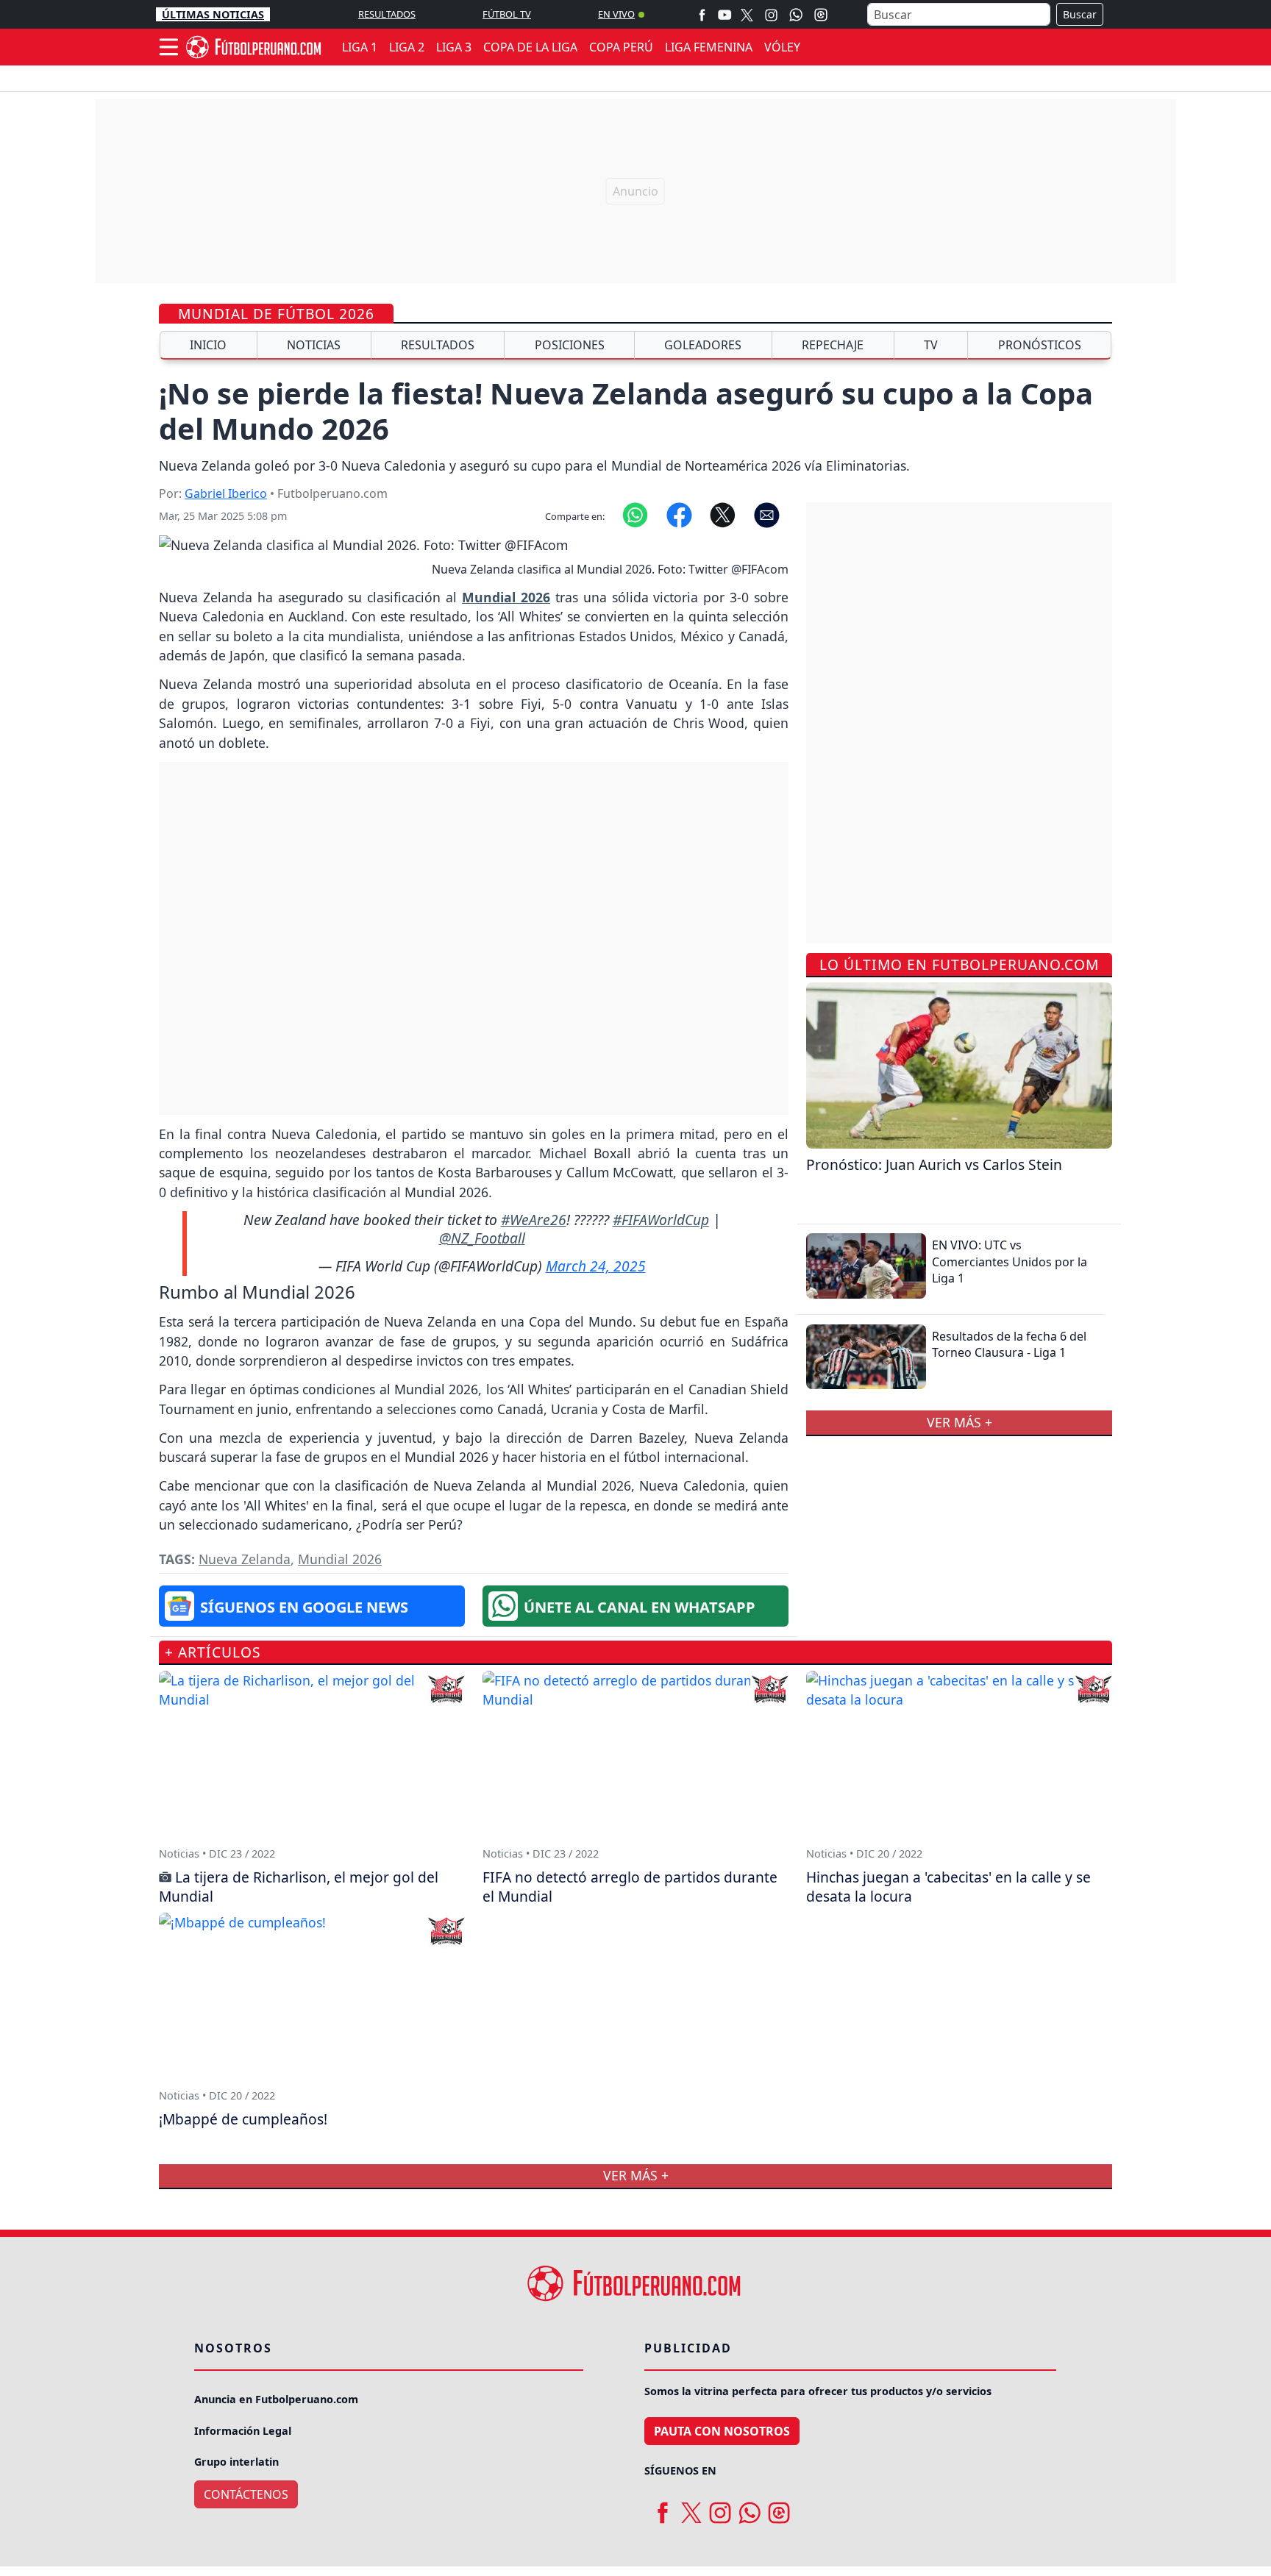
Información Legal (243, 2431)
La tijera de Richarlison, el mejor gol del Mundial (299, 1887)
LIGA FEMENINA (709, 47)
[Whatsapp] (796, 15)
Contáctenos (246, 2494)
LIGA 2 (407, 47)
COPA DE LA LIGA (530, 47)
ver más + (960, 1422)
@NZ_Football (482, 1238)
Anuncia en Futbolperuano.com (276, 2399)
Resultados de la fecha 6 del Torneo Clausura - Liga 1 (1009, 1344)
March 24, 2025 (596, 1266)
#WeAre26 (534, 1220)
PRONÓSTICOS (1040, 345)
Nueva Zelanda (245, 1559)
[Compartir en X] (723, 514)
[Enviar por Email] (767, 514)
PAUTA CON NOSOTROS (722, 2431)
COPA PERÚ (621, 47)
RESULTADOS (387, 14)
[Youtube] (724, 14)
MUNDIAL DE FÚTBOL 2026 (276, 314)
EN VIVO (616, 14)
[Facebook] (702, 14)
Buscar (1080, 14)
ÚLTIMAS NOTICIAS (213, 14)
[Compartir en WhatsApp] (635, 514)
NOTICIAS (314, 345)
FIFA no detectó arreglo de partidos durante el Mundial (630, 1887)
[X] (747, 14)
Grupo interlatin (236, 2462)
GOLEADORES (703, 345)
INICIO (208, 345)
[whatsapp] (750, 2507)
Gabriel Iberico (226, 493)
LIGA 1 (360, 47)
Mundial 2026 (340, 1559)
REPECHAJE (833, 345)
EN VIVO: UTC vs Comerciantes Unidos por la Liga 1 (1010, 1262)
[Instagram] (771, 14)
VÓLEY (782, 47)
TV (931, 345)
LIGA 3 (454, 47)
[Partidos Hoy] (821, 15)
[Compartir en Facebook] (679, 514)
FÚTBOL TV (507, 14)
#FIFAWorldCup (661, 1220)
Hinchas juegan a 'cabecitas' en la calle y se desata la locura (948, 1887)
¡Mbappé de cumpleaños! (243, 2119)
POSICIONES (570, 345)
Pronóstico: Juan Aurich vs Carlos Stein (934, 1164)
